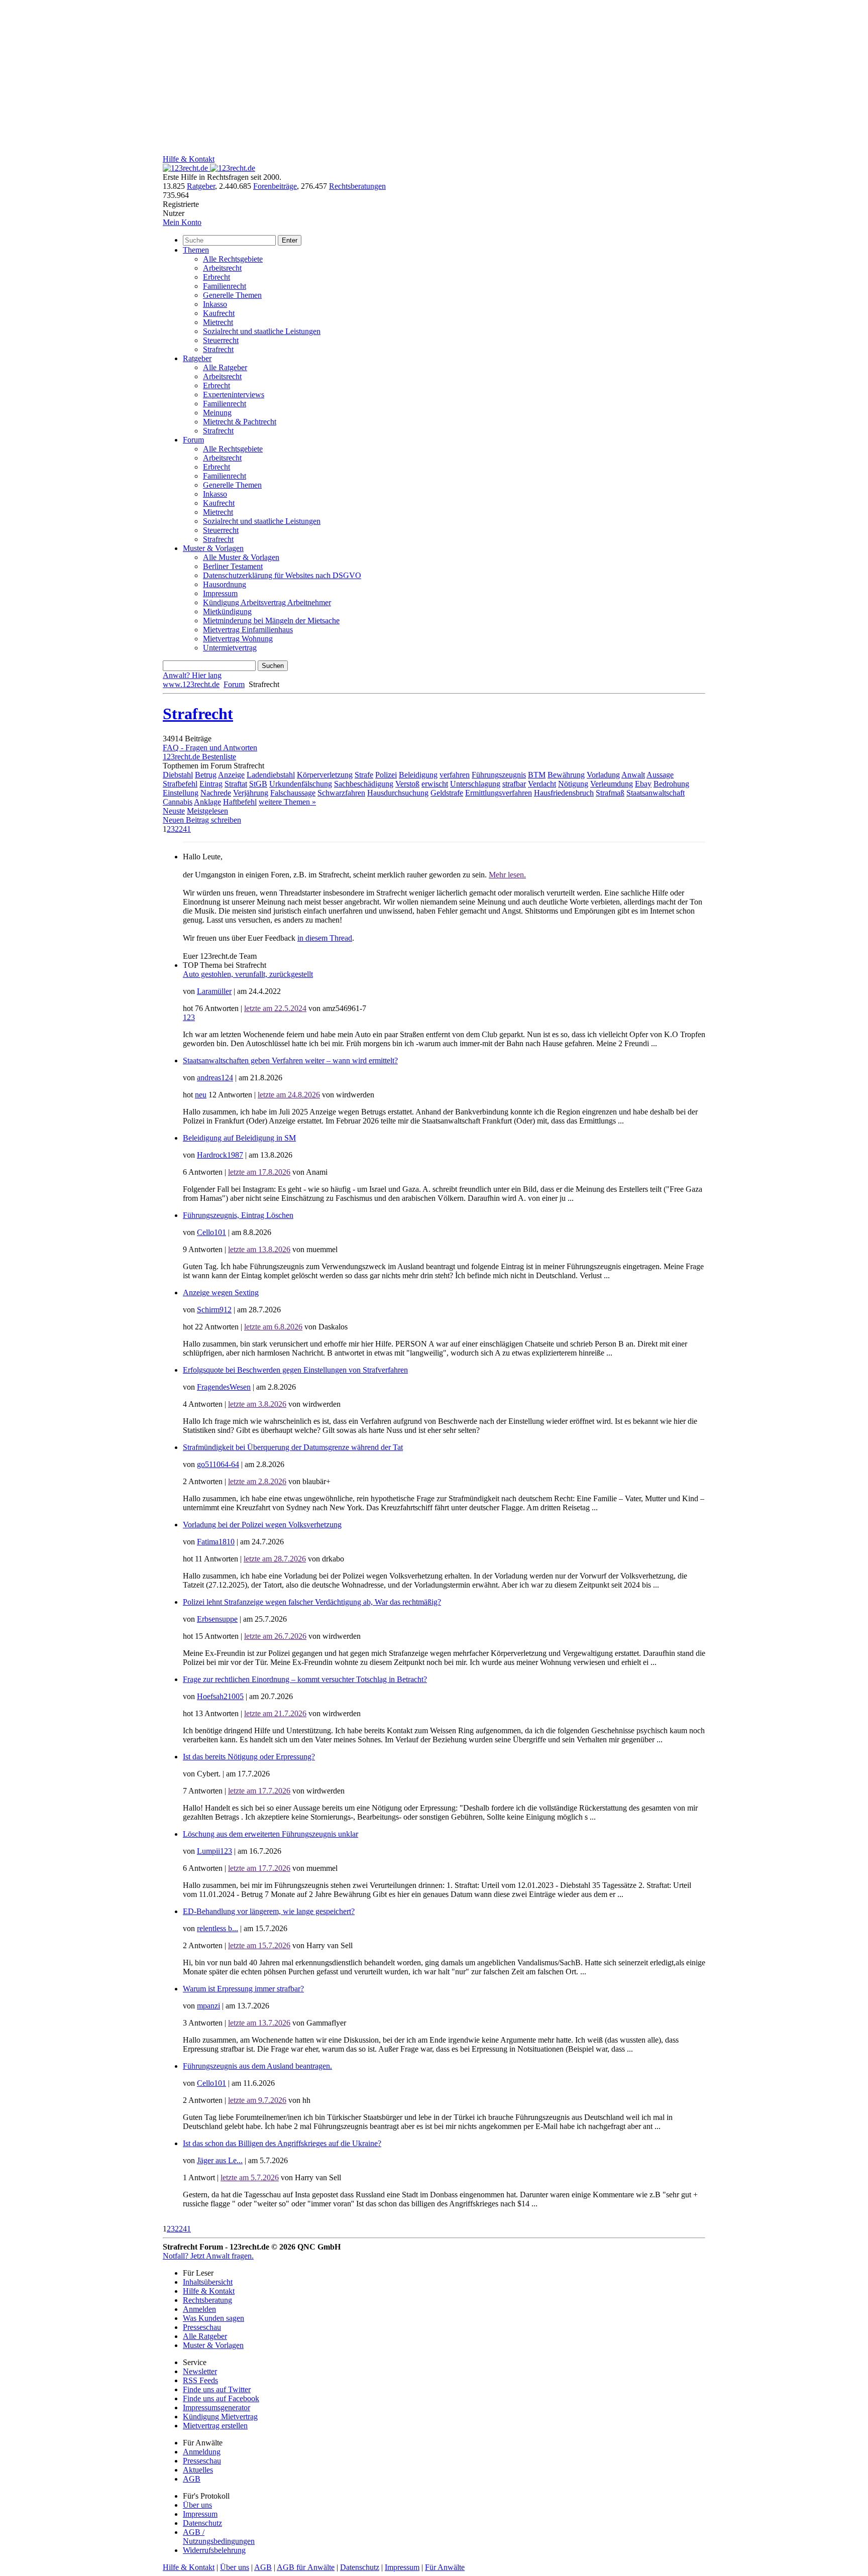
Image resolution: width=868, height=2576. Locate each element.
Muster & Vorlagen (213, 548)
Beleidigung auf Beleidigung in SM (239, 1138)
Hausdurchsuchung (398, 793)
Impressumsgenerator (216, 2407)
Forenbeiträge (275, 186)
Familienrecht (225, 286)
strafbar (514, 784)
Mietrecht (218, 322)
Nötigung (573, 784)
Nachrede (216, 793)
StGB (258, 784)
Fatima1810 (216, 1542)
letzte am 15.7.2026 (259, 1945)
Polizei (386, 775)
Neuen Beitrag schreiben (202, 820)
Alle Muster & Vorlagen (241, 557)
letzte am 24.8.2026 (289, 1095)
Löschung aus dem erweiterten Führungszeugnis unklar (270, 1834)
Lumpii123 (214, 1851)
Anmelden (199, 2309)
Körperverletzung (325, 775)
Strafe (364, 775)
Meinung (217, 413)
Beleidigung (418, 775)
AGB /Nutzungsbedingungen (219, 2537)
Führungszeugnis (499, 775)
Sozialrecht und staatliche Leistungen (262, 331)
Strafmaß (610, 793)
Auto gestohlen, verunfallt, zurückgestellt (248, 974)
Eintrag (211, 784)
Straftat (236, 784)
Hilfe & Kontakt (189, 159)
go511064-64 (218, 1464)
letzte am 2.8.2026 (257, 1481)
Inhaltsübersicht (208, 2282)
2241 (183, 829)
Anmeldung (202, 2452)
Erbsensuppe (217, 1619)
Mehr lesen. (507, 875)
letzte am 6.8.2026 (273, 1327)
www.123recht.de (191, 684)
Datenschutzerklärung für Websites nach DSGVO (282, 575)
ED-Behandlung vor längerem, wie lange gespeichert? (269, 1911)
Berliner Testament (233, 566)
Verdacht (542, 784)
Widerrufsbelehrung (214, 2550)
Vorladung (603, 775)
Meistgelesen (207, 811)
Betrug (206, 775)
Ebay (643, 784)
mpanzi (208, 2006)
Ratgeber (201, 186)
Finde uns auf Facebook (221, 2398)
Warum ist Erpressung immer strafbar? (243, 1989)
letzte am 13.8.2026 (259, 1249)
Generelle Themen (232, 295)
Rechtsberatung (207, 2300)
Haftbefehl (240, 802)
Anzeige (231, 775)
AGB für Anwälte (306, 2567)
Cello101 (211, 1232)
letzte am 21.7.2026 (275, 1713)
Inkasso (215, 304)
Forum (193, 440)
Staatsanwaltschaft (656, 793)
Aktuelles (198, 2470)
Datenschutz (202, 2523)
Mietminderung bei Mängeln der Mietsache (271, 621)
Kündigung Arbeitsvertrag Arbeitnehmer (267, 602)
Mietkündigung (227, 611)
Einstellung (181, 793)
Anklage (207, 802)
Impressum (220, 593)
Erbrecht (216, 277)
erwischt (435, 784)
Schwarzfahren (341, 793)
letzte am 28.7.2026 (275, 1559)
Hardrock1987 (220, 1155)
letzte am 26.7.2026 (275, 1636)
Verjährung (251, 793)
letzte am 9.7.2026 (257, 2100)
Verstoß (407, 784)
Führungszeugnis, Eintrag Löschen (238, 1215)
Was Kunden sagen (213, 2318)
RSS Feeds (200, 2380)
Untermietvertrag (230, 648)
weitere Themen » (287, 802)
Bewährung (566, 775)
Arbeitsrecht (222, 268)
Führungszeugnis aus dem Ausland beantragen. (257, 2066)
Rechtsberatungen (357, 186)
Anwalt (633, 775)
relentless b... (218, 1928)
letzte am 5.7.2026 (250, 2177)
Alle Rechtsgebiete (233, 259)
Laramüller (214, 991)
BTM (537, 775)
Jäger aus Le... (220, 2160)
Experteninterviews (234, 395)
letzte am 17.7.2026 (259, 1791)
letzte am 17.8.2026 (259, 1172)
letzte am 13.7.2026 (259, 2023)
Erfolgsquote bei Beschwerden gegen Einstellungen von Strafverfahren (295, 1370)
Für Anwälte (445, 2567)
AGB (192, 2479)
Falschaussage (293, 793)
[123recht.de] (209, 168)
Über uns (197, 2505)
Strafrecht (218, 349)
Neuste (174, 811)
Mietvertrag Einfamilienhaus (248, 630)
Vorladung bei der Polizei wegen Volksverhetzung (262, 1525)
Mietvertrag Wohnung (238, 639)
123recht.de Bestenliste (199, 757)
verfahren (455, 775)
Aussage (660, 775)
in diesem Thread (325, 938)
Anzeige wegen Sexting (221, 1293)
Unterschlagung (475, 784)
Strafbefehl (180, 784)
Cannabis (178, 802)
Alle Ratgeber (225, 367)
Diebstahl (178, 775)
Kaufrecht (219, 313)
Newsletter (200, 2371)
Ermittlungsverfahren (499, 793)
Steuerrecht (221, 340)
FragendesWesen (224, 1387)
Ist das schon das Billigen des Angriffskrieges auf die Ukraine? (282, 2143)
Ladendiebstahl (271, 775)
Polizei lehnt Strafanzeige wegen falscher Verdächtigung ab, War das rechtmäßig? (312, 1602)
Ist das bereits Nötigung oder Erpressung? (249, 1757)
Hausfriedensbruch (564, 793)
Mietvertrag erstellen (215, 2426)
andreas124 (215, 1078)
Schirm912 (214, 1310)
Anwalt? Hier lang (192, 675)
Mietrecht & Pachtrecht (240, 422)
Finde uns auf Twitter (217, 2389)
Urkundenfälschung (301, 784)
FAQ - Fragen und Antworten (210, 748)
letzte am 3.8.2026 (257, 1404)
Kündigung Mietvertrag (220, 2417)
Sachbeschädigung (364, 784)
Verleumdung (612, 784)
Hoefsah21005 (220, 1696)
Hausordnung (225, 584)
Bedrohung (671, 784)
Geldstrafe (447, 793)
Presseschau (202, 2327)
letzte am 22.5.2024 (275, 1008)
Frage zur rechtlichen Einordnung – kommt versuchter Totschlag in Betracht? (305, 1679)
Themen (196, 250)
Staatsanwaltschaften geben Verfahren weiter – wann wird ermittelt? (290, 1060)
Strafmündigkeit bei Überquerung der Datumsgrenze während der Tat (293, 1447)
